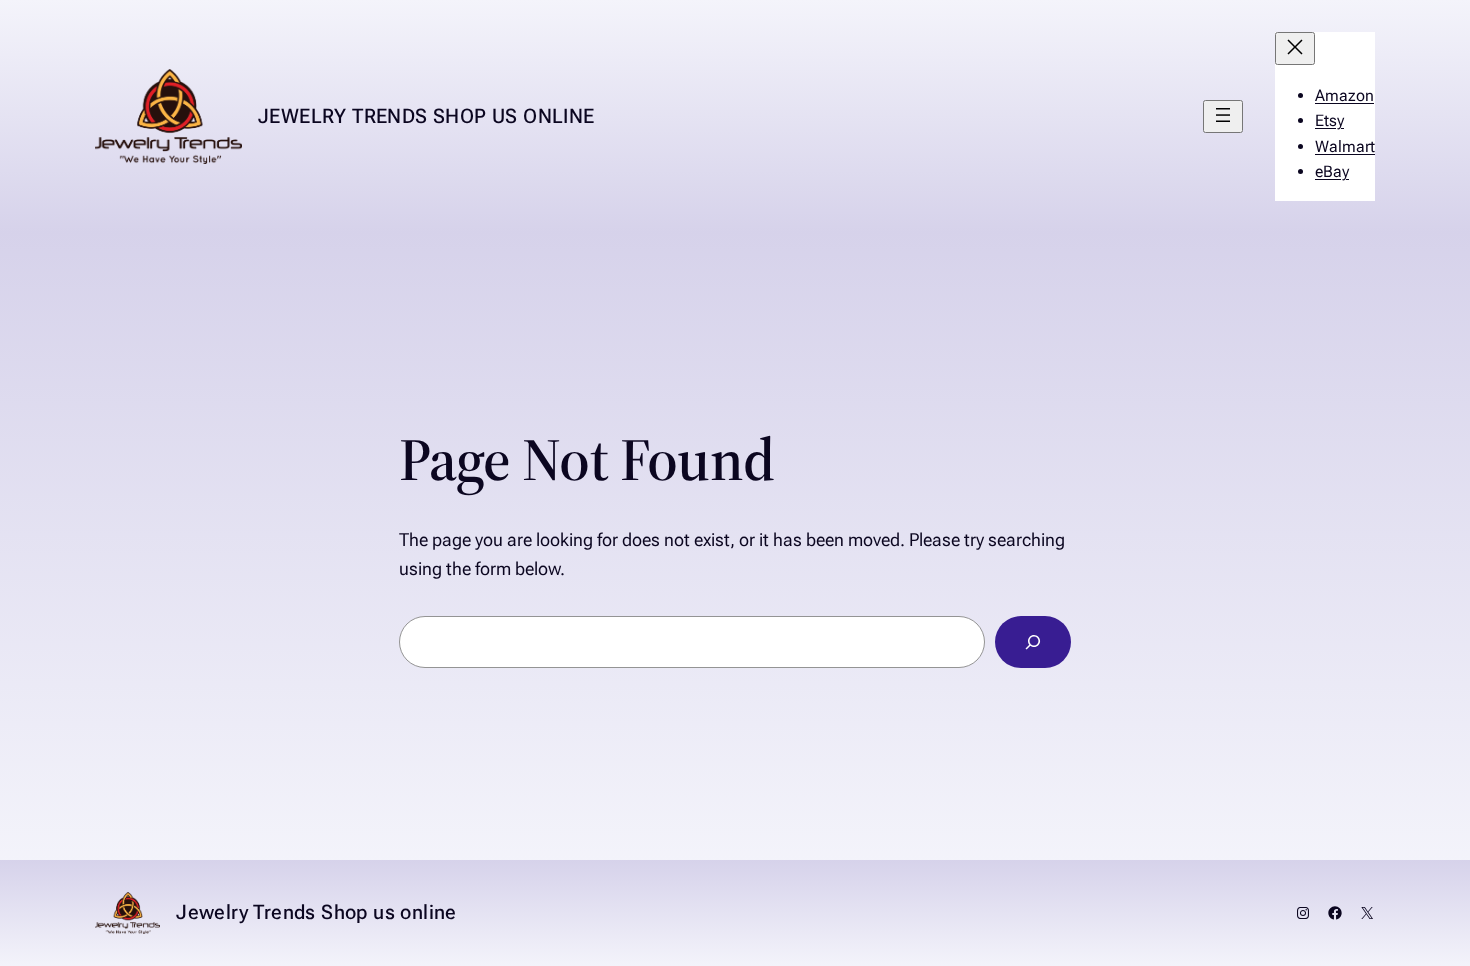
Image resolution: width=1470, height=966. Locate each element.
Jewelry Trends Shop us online (426, 116)
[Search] (1033, 642)
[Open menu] (1223, 116)
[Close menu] (1295, 48)
